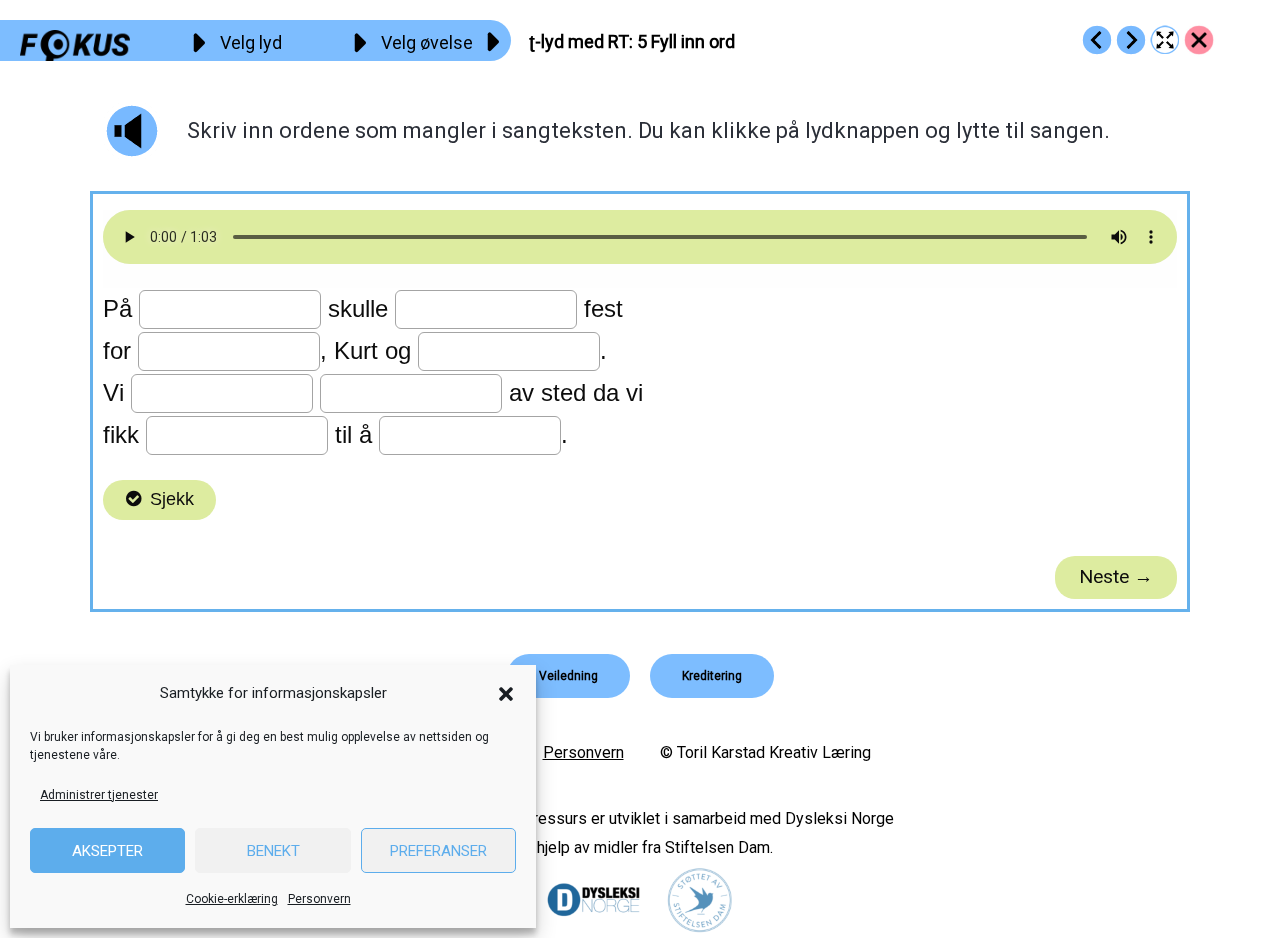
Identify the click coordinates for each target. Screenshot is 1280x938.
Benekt (273, 851)
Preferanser (438, 851)
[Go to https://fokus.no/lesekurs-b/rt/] (1199, 40)
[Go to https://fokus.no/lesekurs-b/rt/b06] (1131, 40)
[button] (506, 694)
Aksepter (107, 851)
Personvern (319, 899)
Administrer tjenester (99, 795)
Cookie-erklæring (232, 899)
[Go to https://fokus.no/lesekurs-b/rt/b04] (1097, 40)
